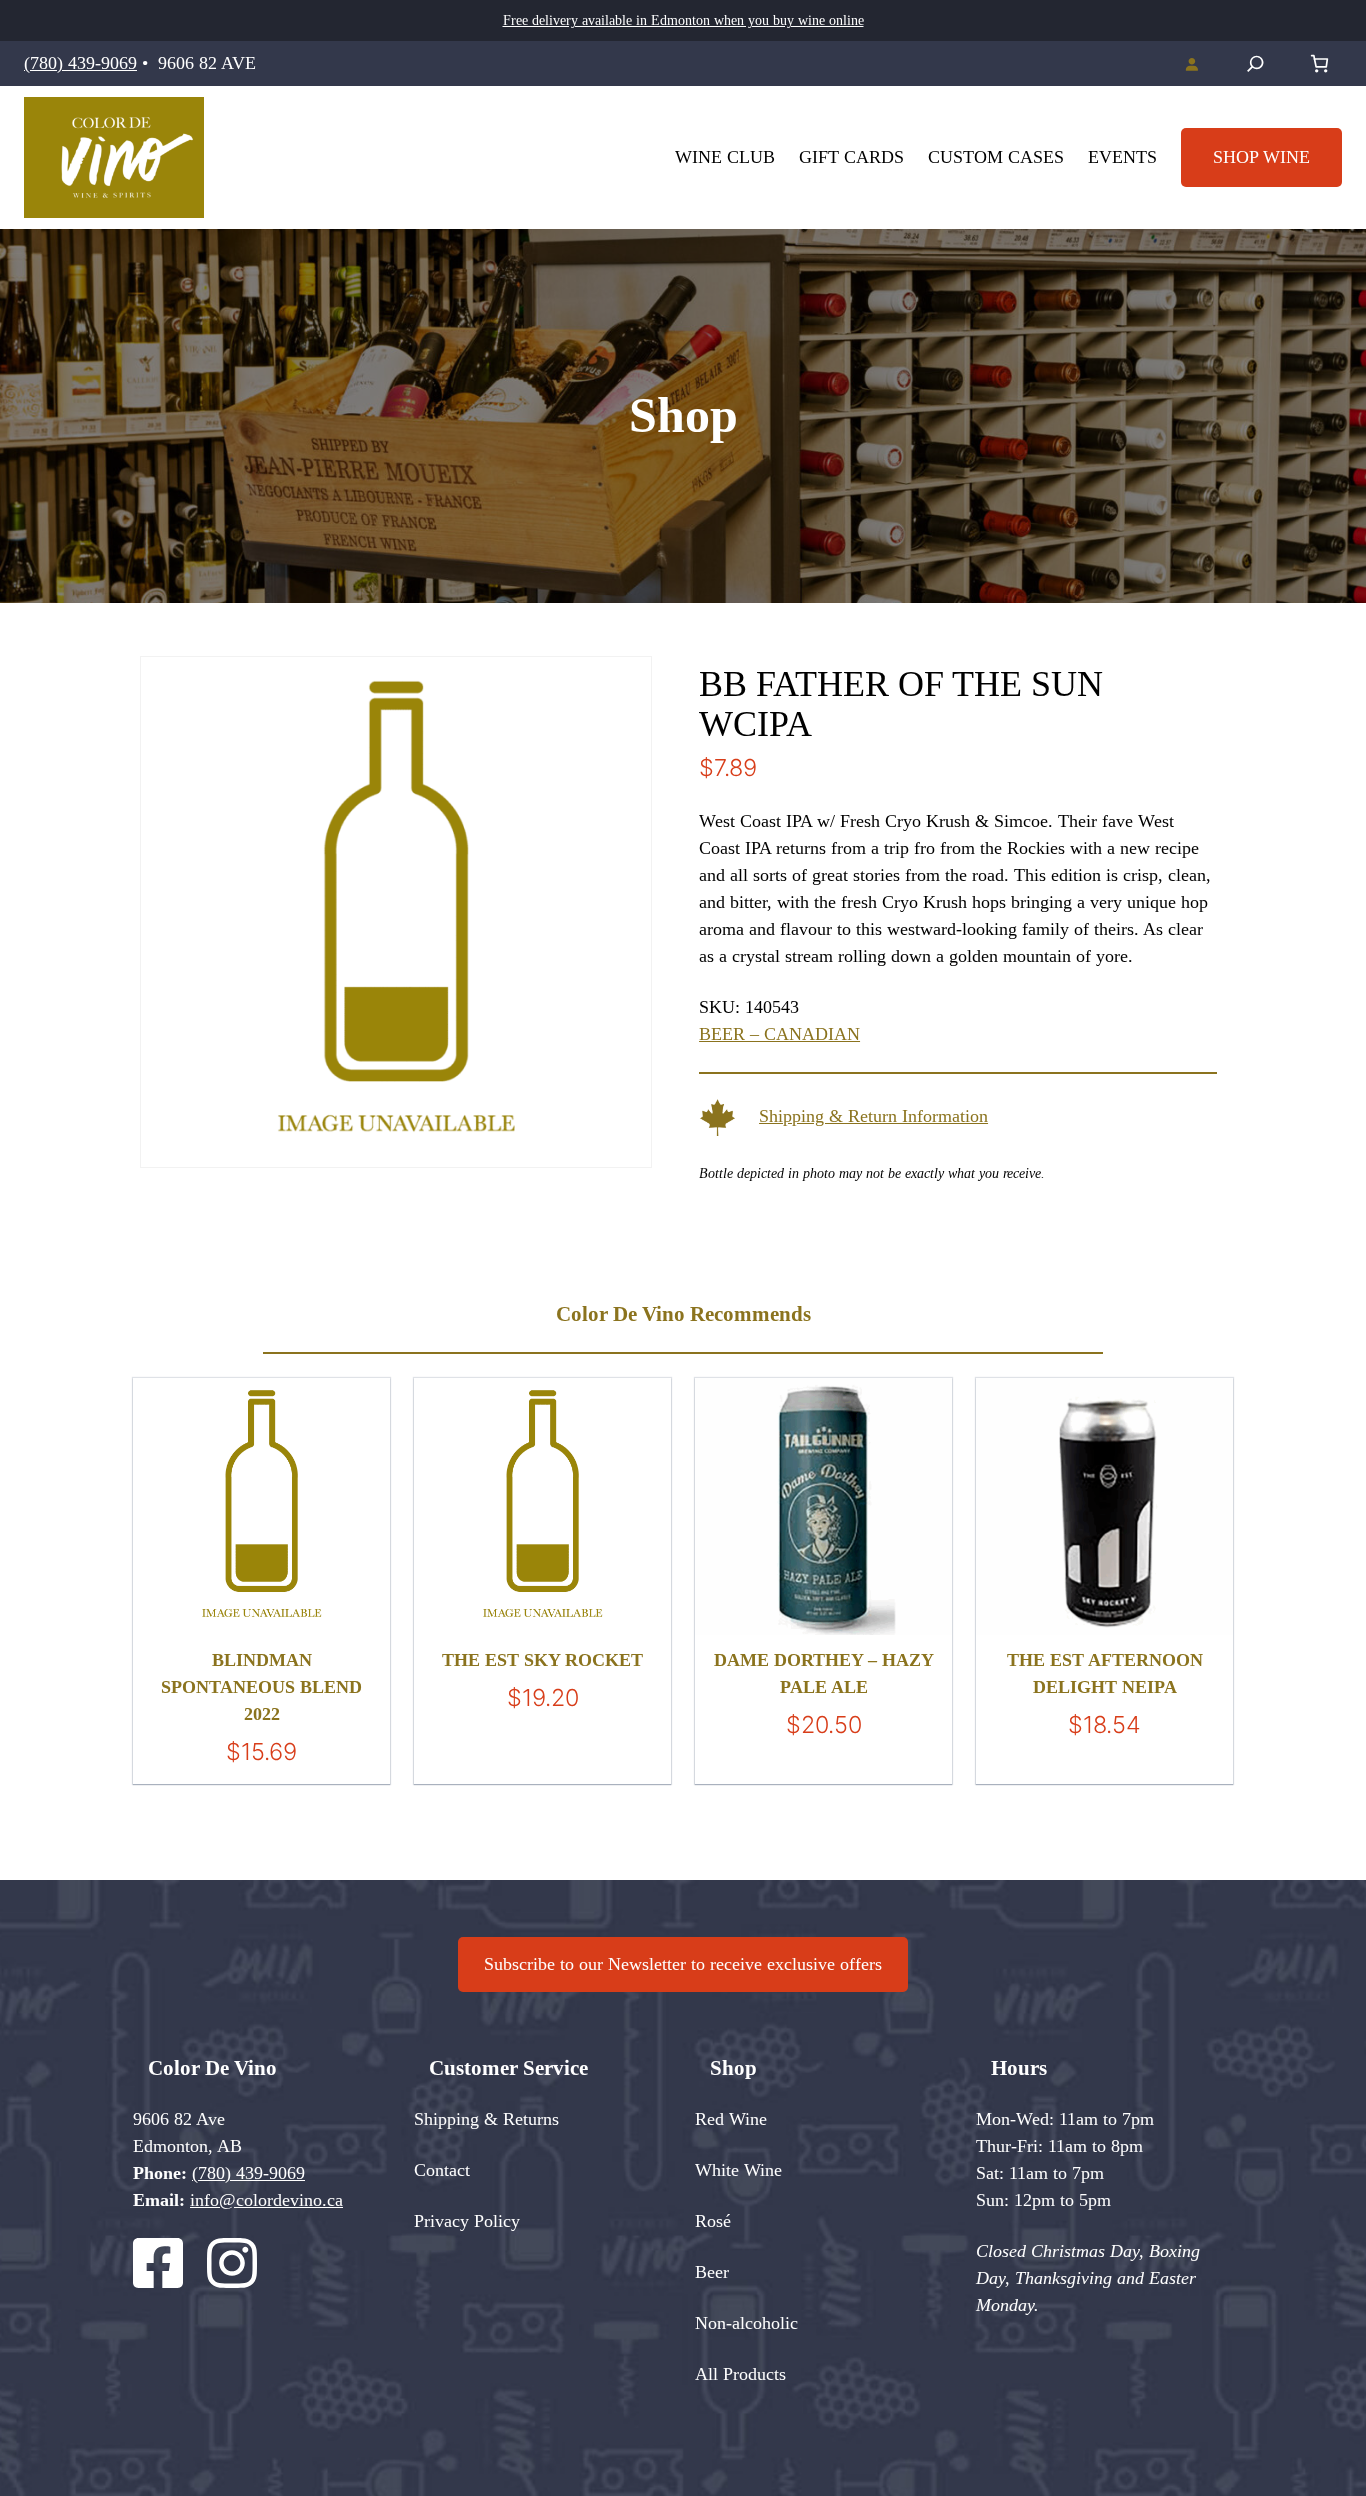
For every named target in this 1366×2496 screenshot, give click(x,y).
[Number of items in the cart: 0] (1319, 63)
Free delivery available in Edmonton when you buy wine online (683, 20)
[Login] (1191, 64)
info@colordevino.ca (266, 2200)
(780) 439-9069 (80, 63)
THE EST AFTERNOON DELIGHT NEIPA (1105, 1673)
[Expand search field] (1255, 63)
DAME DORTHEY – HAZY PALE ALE (824, 1673)
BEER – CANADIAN (779, 1034)
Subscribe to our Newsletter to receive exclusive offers (683, 1964)
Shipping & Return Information (873, 1116)
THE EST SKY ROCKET (542, 1660)
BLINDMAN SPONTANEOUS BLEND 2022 (261, 1687)
